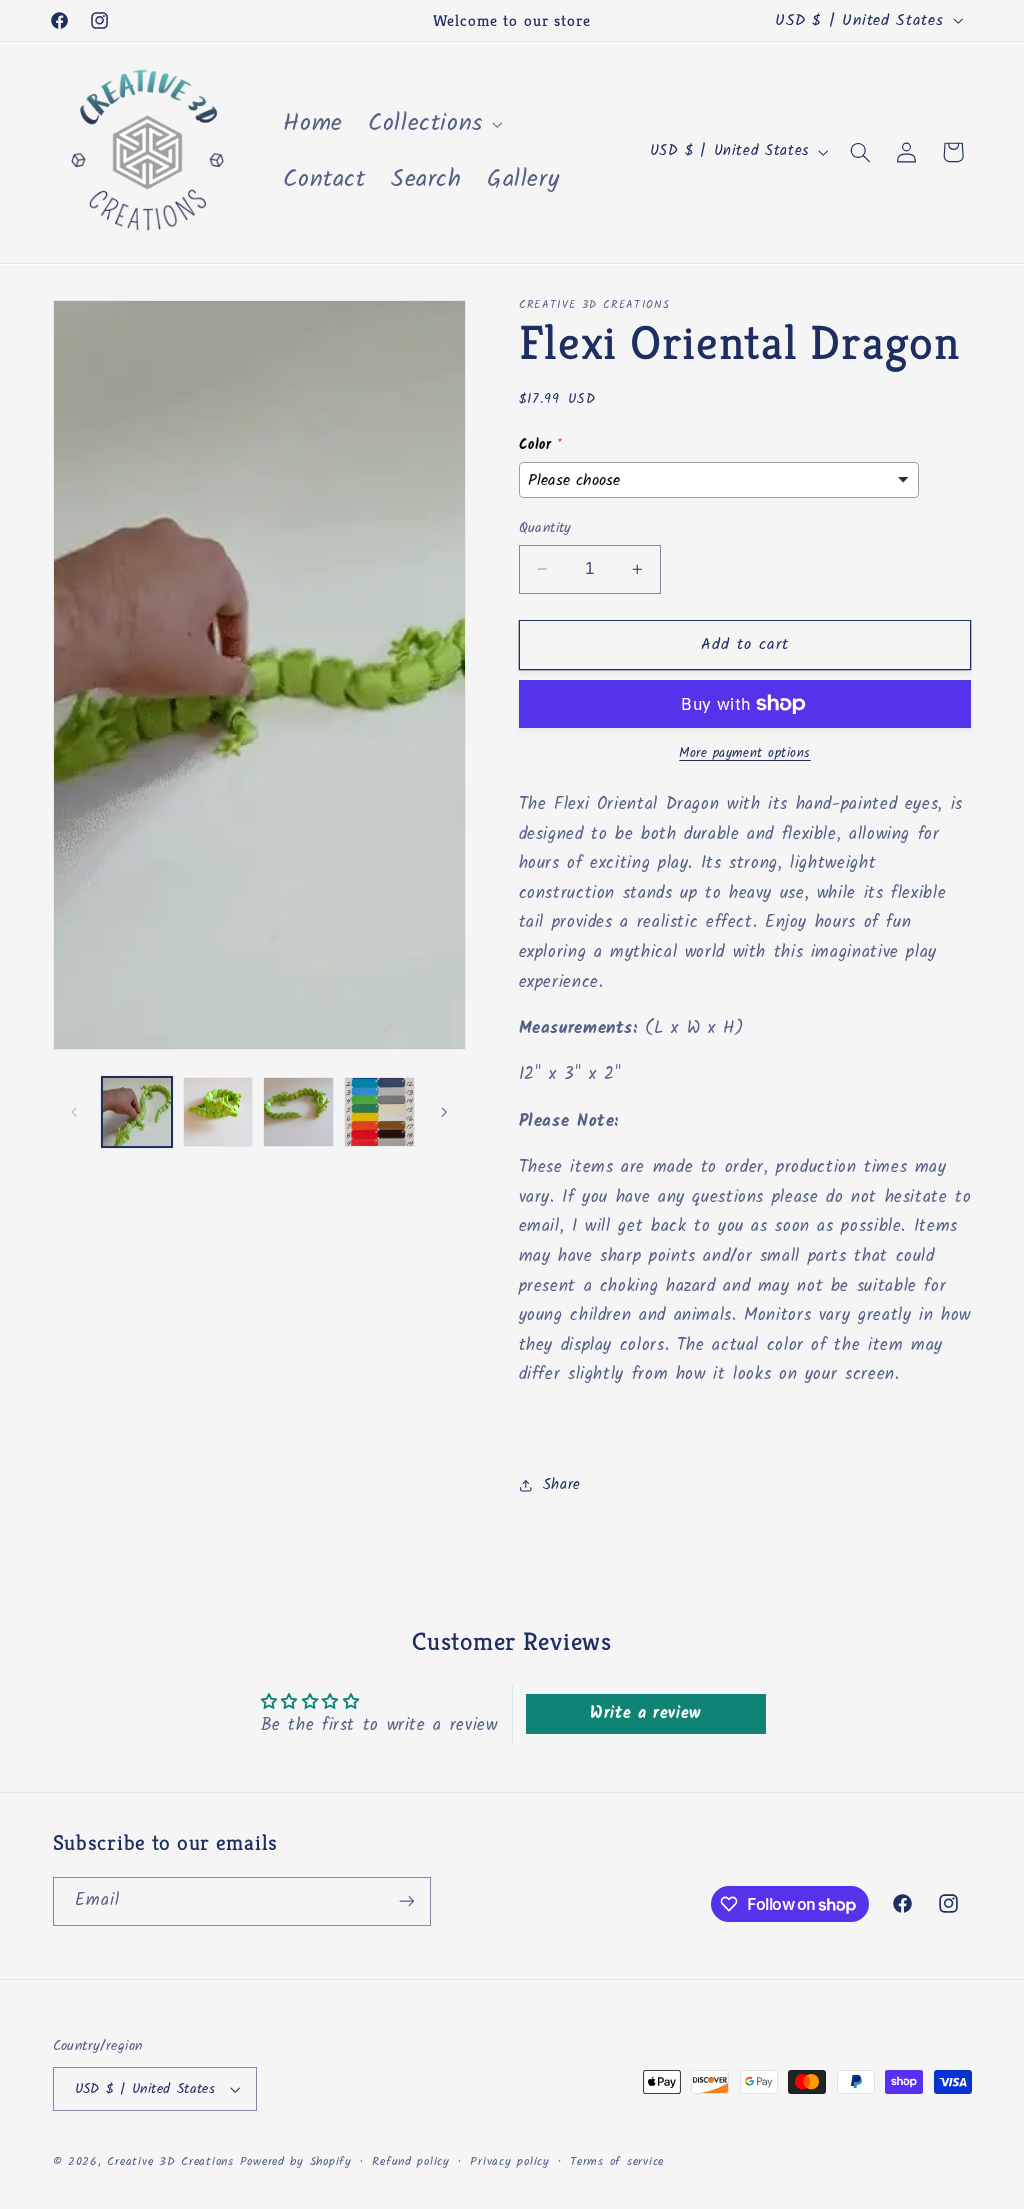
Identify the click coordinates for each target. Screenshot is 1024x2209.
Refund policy (411, 2162)
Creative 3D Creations (170, 2162)
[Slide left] (75, 1112)
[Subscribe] (406, 1901)
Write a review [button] (645, 1713)
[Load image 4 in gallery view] (379, 1112)
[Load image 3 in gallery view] (298, 1112)
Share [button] (562, 1485)
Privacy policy (509, 2162)
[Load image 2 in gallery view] (218, 1112)
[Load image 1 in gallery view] (137, 1112)
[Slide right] (444, 1112)
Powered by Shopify (296, 2162)
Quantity (545, 528)
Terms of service (617, 2162)
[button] (433, 124)
